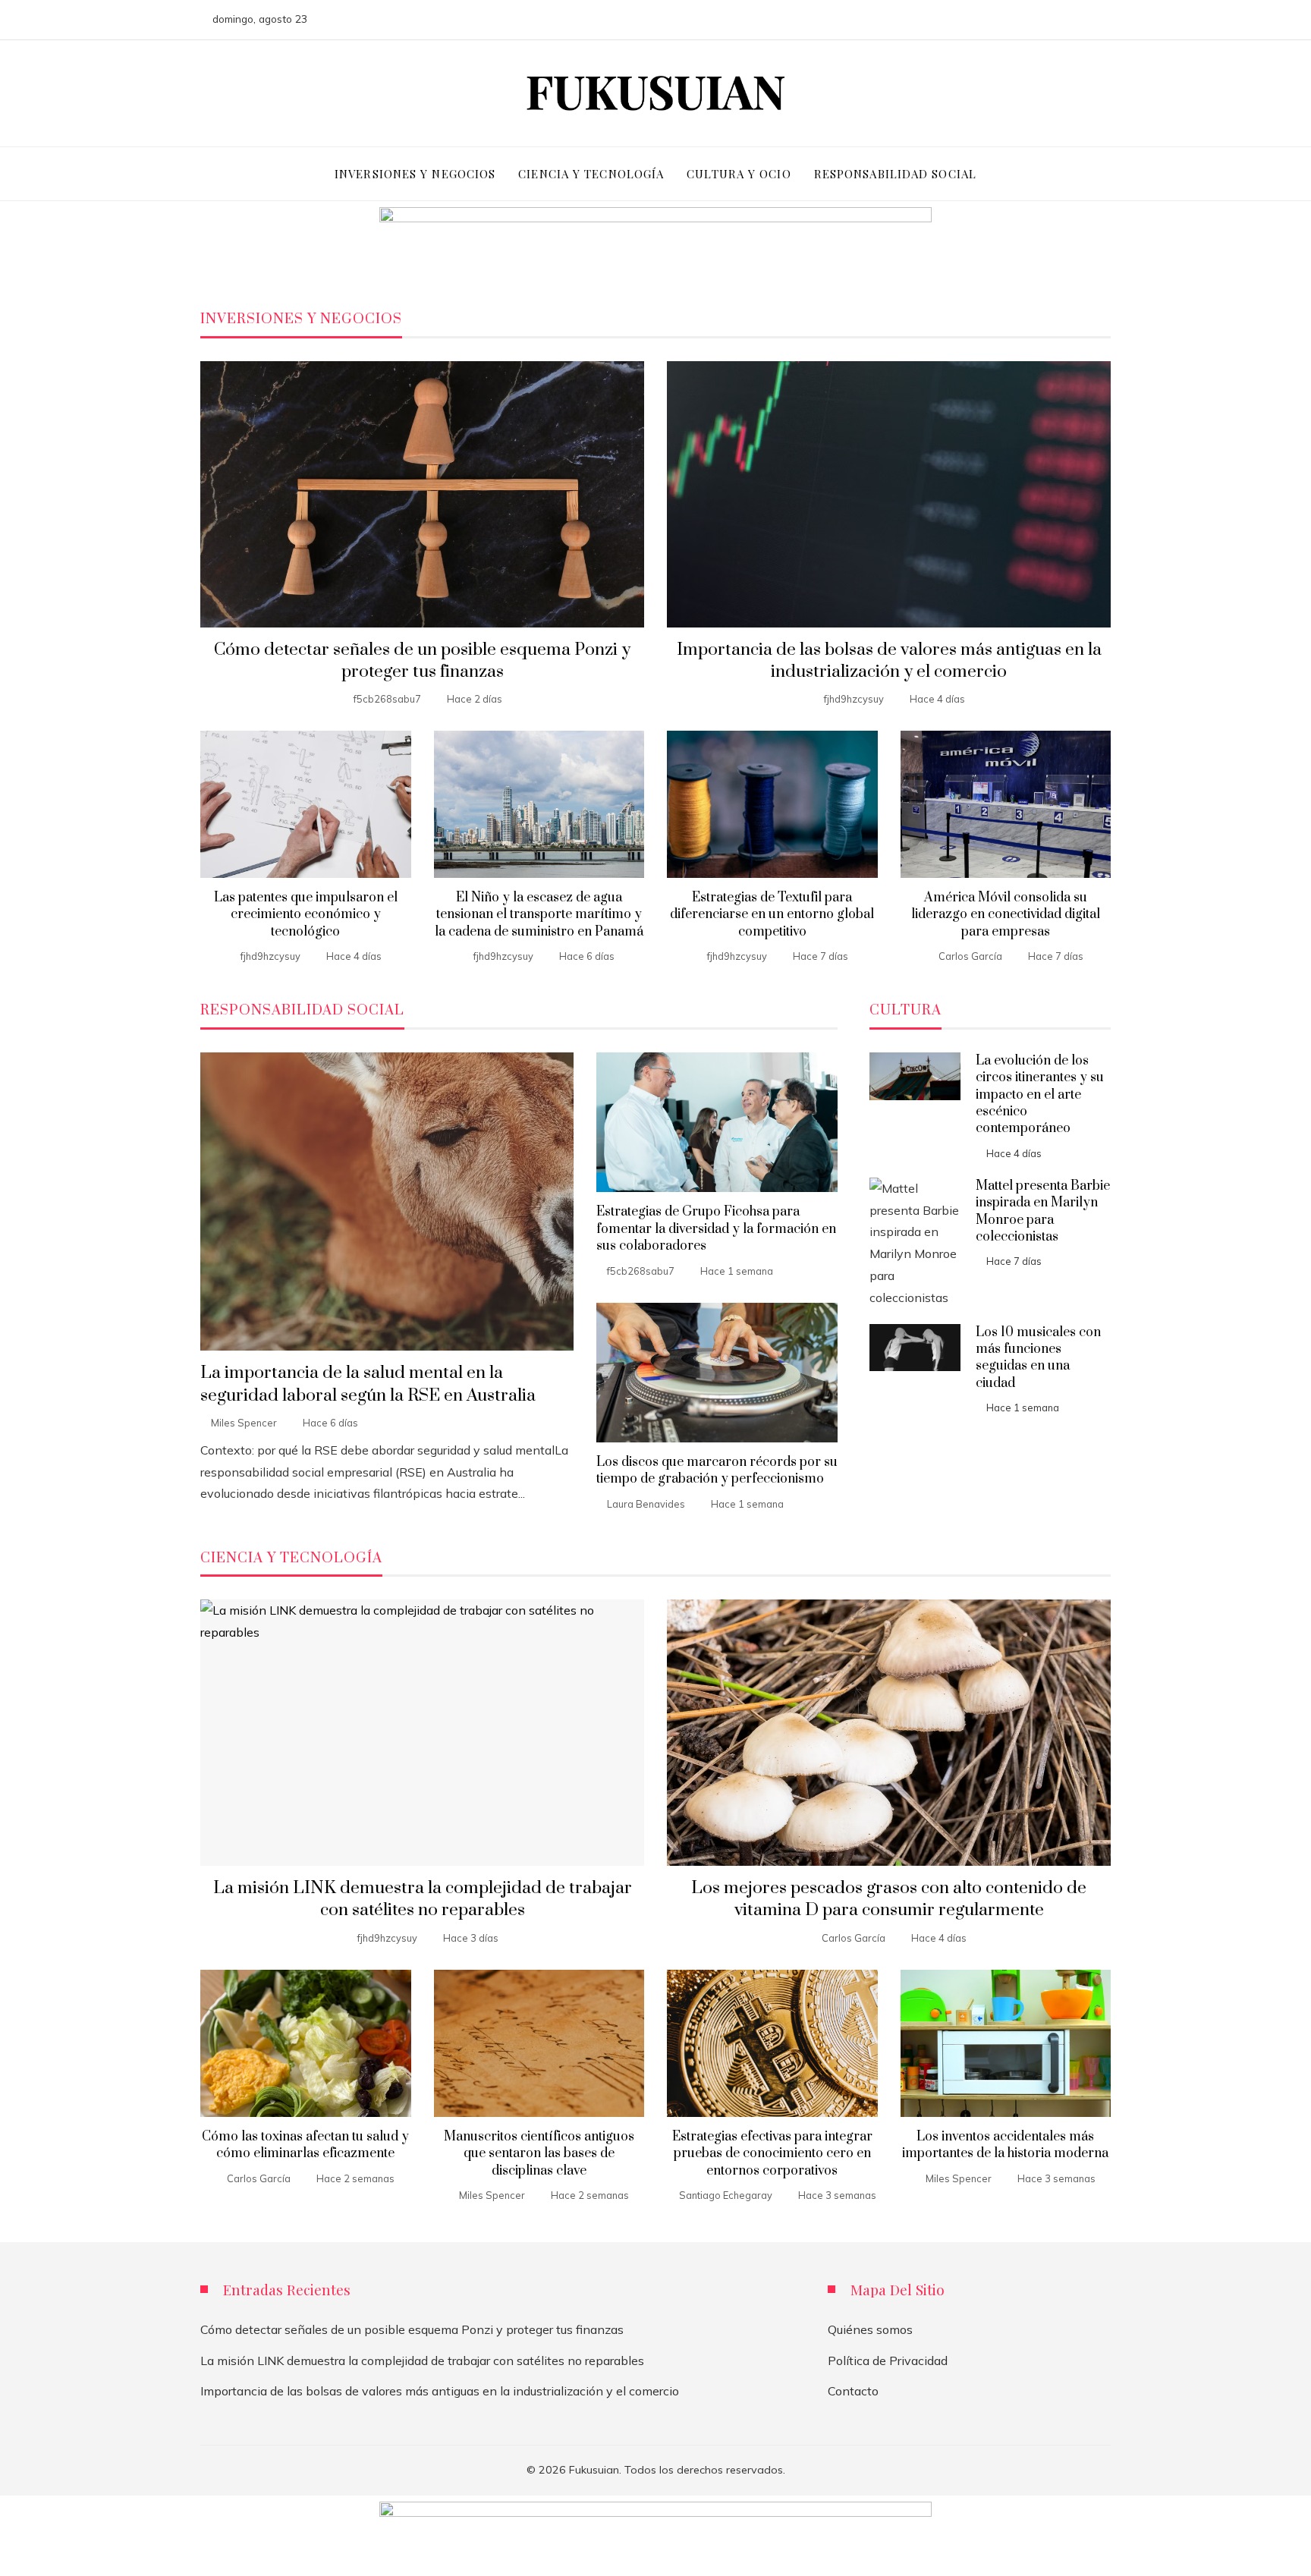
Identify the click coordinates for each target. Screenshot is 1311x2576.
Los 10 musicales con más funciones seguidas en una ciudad (1038, 1358)
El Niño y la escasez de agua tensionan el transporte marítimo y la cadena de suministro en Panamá (539, 915)
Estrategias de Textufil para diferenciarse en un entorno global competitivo (772, 915)
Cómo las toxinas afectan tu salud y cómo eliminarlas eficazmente (305, 2145)
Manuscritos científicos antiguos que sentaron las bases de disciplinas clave (539, 2154)
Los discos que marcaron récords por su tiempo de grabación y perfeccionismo (717, 1470)
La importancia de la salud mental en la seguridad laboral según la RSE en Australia (368, 1384)
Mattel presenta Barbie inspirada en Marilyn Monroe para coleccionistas (1043, 1211)
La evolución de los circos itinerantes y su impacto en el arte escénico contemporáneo (1040, 1095)
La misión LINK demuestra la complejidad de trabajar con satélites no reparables (423, 1899)
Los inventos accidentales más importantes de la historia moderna (1005, 2145)
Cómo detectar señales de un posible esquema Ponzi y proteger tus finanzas (422, 661)
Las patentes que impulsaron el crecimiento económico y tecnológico (306, 915)
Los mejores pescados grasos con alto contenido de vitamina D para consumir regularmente (889, 1899)
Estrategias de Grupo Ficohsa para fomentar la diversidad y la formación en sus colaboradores (716, 1229)
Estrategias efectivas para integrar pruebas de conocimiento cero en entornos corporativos (772, 2154)
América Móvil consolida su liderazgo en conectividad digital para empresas (1006, 915)
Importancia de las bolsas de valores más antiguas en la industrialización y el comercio (889, 661)
